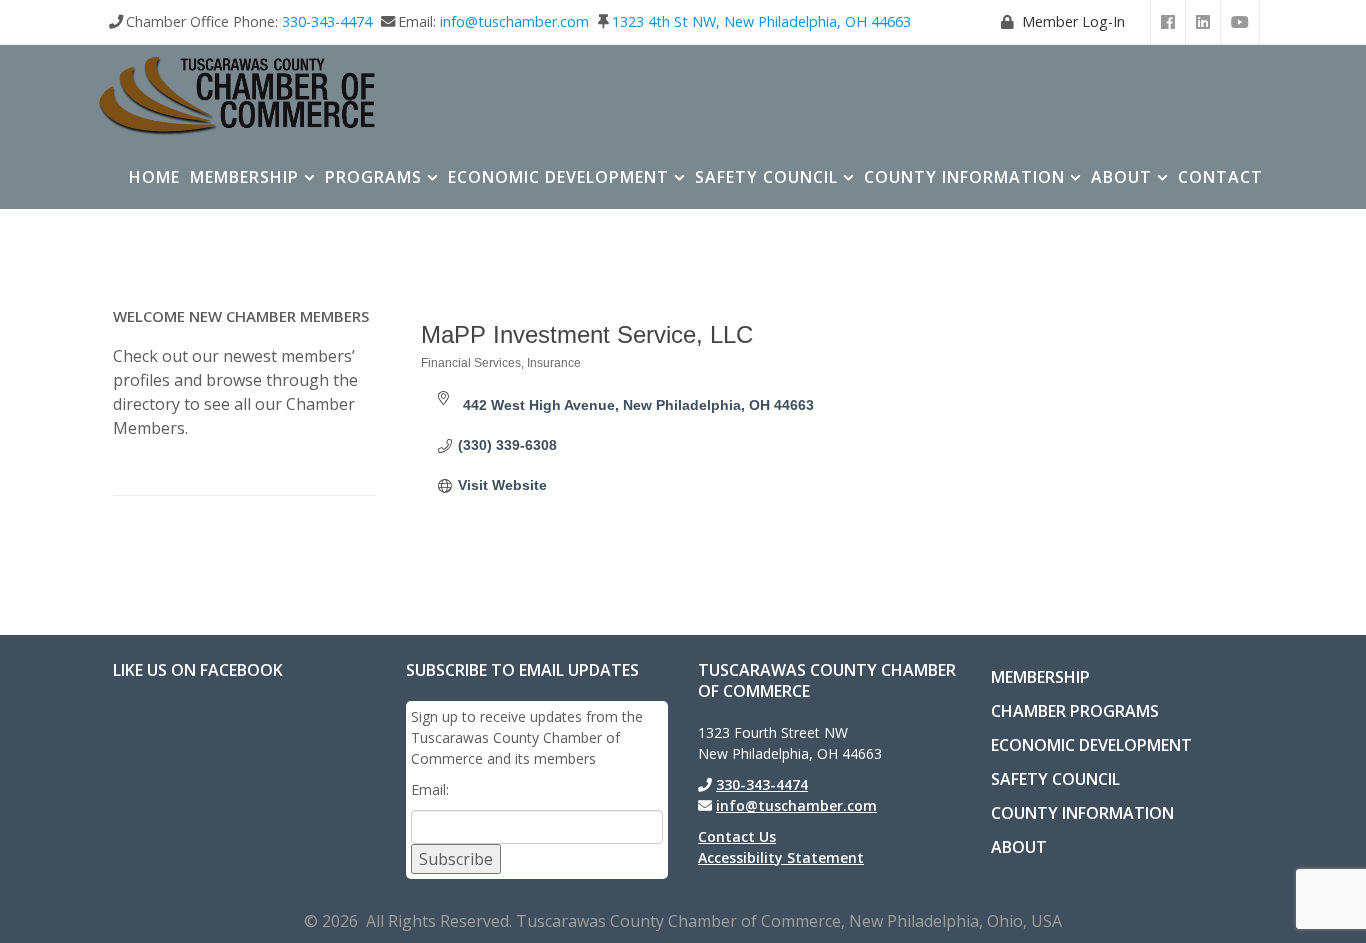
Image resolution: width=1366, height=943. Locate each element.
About (1121, 177)
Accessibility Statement (781, 857)
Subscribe (456, 859)
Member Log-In (1073, 21)
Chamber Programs (1075, 711)
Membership (244, 177)
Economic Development (558, 177)
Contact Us (737, 836)
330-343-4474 (327, 21)
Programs (373, 177)
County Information (964, 177)
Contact (1220, 177)
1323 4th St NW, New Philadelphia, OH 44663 (761, 21)
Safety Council (766, 177)
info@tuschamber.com (514, 21)
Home (154, 177)
